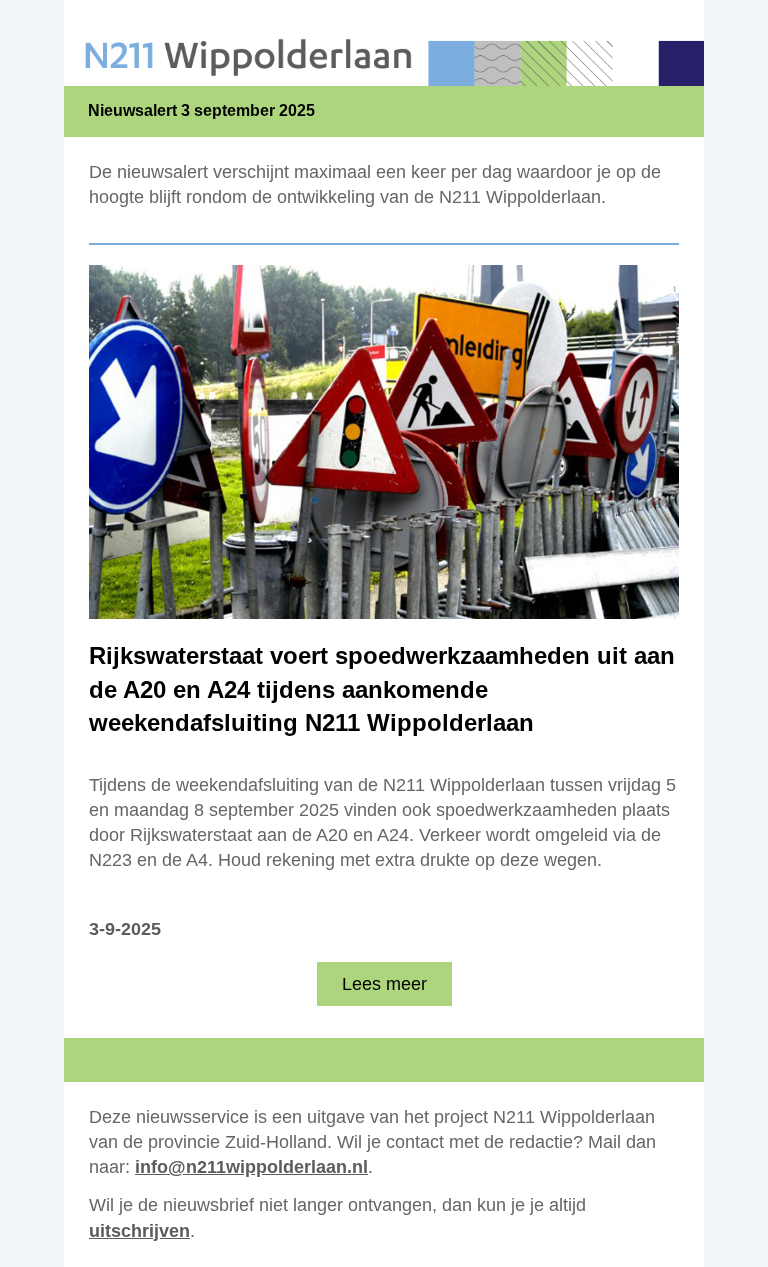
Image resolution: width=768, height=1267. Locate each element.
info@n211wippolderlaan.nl (251, 1167)
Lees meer (384, 984)
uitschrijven (139, 1231)
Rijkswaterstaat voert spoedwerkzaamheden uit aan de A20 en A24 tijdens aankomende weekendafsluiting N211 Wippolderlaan (382, 689)
